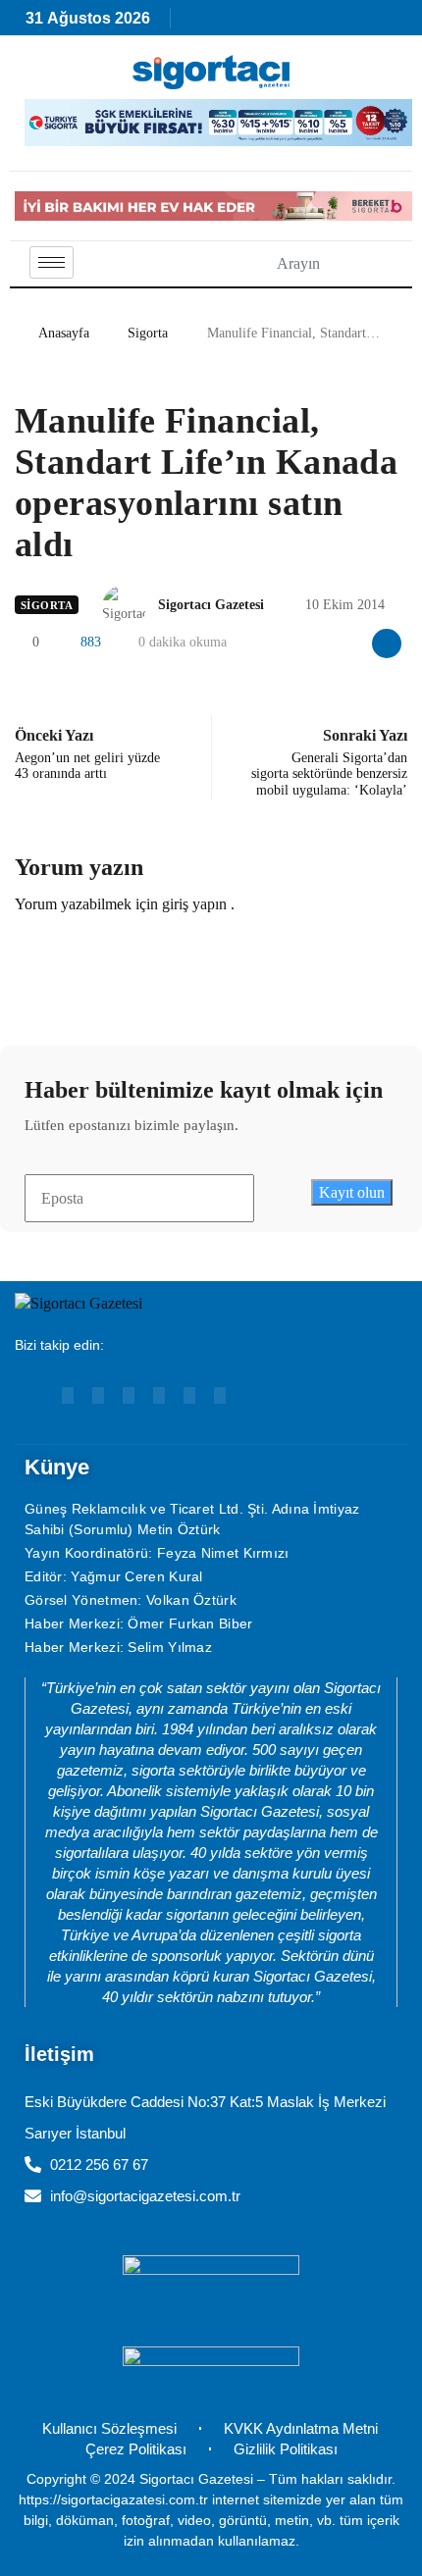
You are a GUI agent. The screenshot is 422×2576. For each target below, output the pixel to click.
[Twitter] (220, 1395)
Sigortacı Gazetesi (211, 605)
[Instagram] (129, 1395)
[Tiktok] (189, 1395)
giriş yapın (194, 904)
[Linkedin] (98, 1395)
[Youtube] (68, 1395)
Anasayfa (64, 333)
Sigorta (148, 333)
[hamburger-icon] (52, 262)
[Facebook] (159, 1395)
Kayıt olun (352, 1192)
